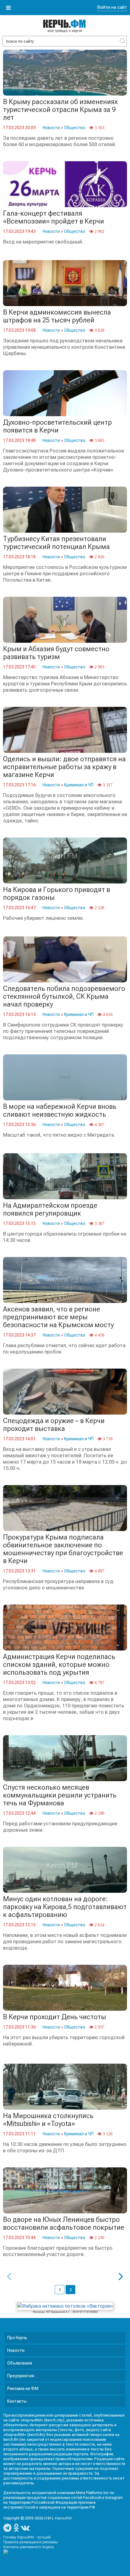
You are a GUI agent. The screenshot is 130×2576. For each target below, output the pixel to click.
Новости (51, 128)
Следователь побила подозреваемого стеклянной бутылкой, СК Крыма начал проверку (64, 996)
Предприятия (21, 2376)
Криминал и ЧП (79, 785)
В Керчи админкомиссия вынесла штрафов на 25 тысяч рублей (57, 316)
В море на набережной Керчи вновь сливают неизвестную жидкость (60, 1110)
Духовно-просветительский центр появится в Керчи (57, 426)
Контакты (17, 2401)
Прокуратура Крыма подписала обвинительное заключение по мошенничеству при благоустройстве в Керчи (63, 1549)
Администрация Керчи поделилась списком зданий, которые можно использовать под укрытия (59, 1665)
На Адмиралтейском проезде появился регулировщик (50, 1209)
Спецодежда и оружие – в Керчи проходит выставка (54, 1425)
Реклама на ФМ (23, 2388)
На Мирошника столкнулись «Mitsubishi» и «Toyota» (48, 2120)
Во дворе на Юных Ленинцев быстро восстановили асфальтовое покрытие (64, 2223)
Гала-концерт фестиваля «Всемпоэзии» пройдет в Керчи (54, 217)
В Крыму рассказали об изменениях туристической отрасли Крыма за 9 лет (60, 110)
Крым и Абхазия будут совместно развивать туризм (56, 653)
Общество (75, 128)
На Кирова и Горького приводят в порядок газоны (57, 894)
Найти (122, 41)
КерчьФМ (63, 2518)
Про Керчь (17, 2338)
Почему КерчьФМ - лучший (27, 2537)
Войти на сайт (112, 7)
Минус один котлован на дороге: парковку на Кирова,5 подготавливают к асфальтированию (65, 1907)
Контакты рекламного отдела (29, 2547)
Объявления (20, 2363)
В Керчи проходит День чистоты (55, 2017)
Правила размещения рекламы (31, 2542)
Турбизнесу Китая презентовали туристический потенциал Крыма (56, 543)
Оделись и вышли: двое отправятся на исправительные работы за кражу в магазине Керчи (64, 767)
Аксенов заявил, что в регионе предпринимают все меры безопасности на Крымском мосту (58, 1317)
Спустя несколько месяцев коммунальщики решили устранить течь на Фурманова (60, 1795)
